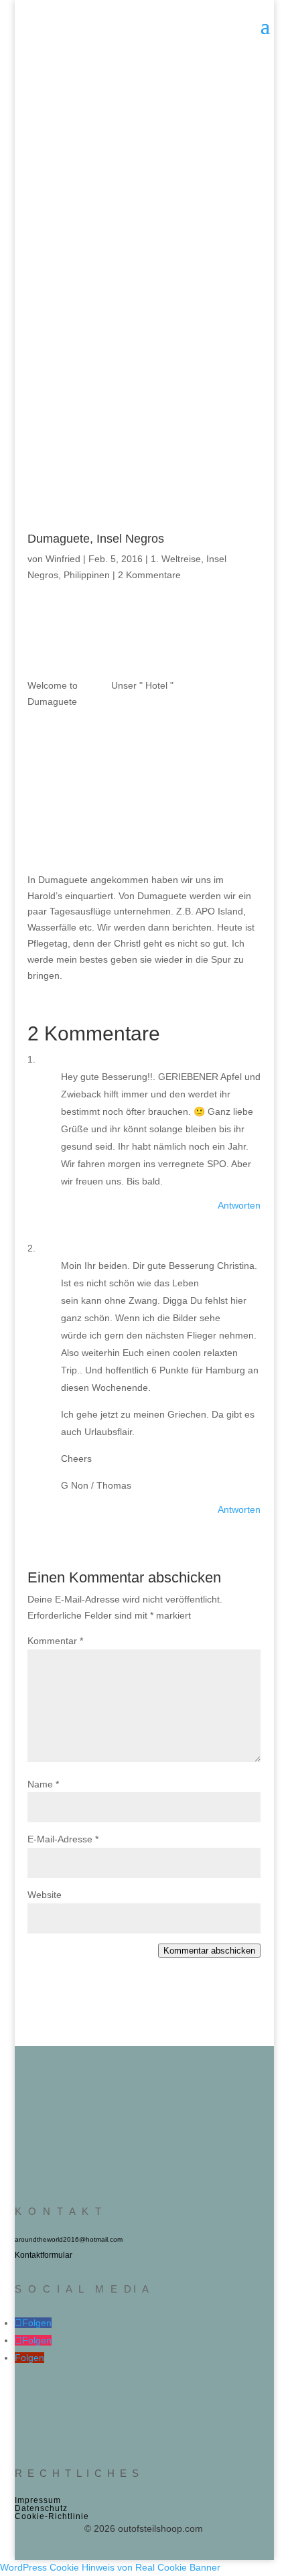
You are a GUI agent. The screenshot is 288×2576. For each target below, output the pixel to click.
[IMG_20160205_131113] (227, 651)
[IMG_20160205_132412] (144, 651)
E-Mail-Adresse (63, 1839)
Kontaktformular (44, 2255)
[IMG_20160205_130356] (144, 755)
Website (45, 1895)
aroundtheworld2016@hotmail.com (69, 2239)
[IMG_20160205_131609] (61, 755)
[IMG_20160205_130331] (227, 755)
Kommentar (55, 1641)
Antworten (239, 1205)
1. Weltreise (176, 559)
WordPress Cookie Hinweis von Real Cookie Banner (110, 2567)
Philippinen (87, 575)
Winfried (63, 559)
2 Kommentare (149, 575)
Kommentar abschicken (209, 1951)
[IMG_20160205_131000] (61, 651)
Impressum (38, 2500)
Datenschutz (41, 2508)
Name (43, 1784)
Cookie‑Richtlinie (52, 2516)
